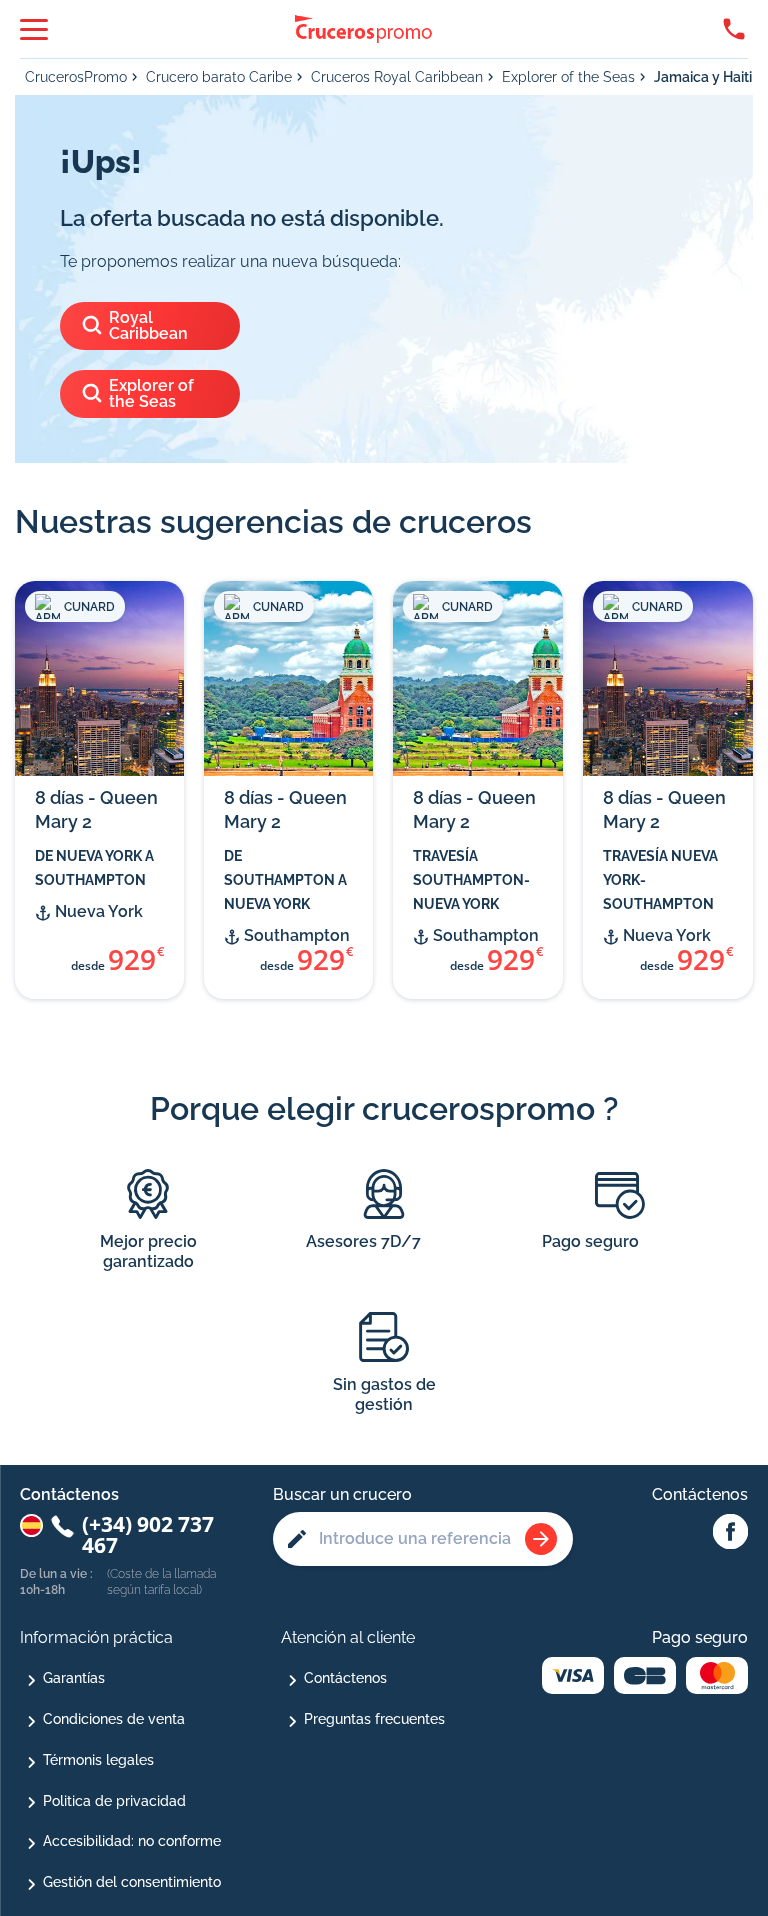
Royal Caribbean (148, 325)
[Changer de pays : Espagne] (31, 1525)
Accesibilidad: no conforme (132, 1841)
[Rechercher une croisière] (541, 1539)
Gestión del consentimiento (132, 1882)
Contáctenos (345, 1678)
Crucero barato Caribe (219, 77)
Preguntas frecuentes (374, 1719)
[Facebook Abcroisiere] (730, 1533)
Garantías (74, 1678)
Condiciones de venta (114, 1719)
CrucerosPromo (76, 77)
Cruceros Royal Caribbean (397, 77)
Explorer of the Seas (568, 77)
